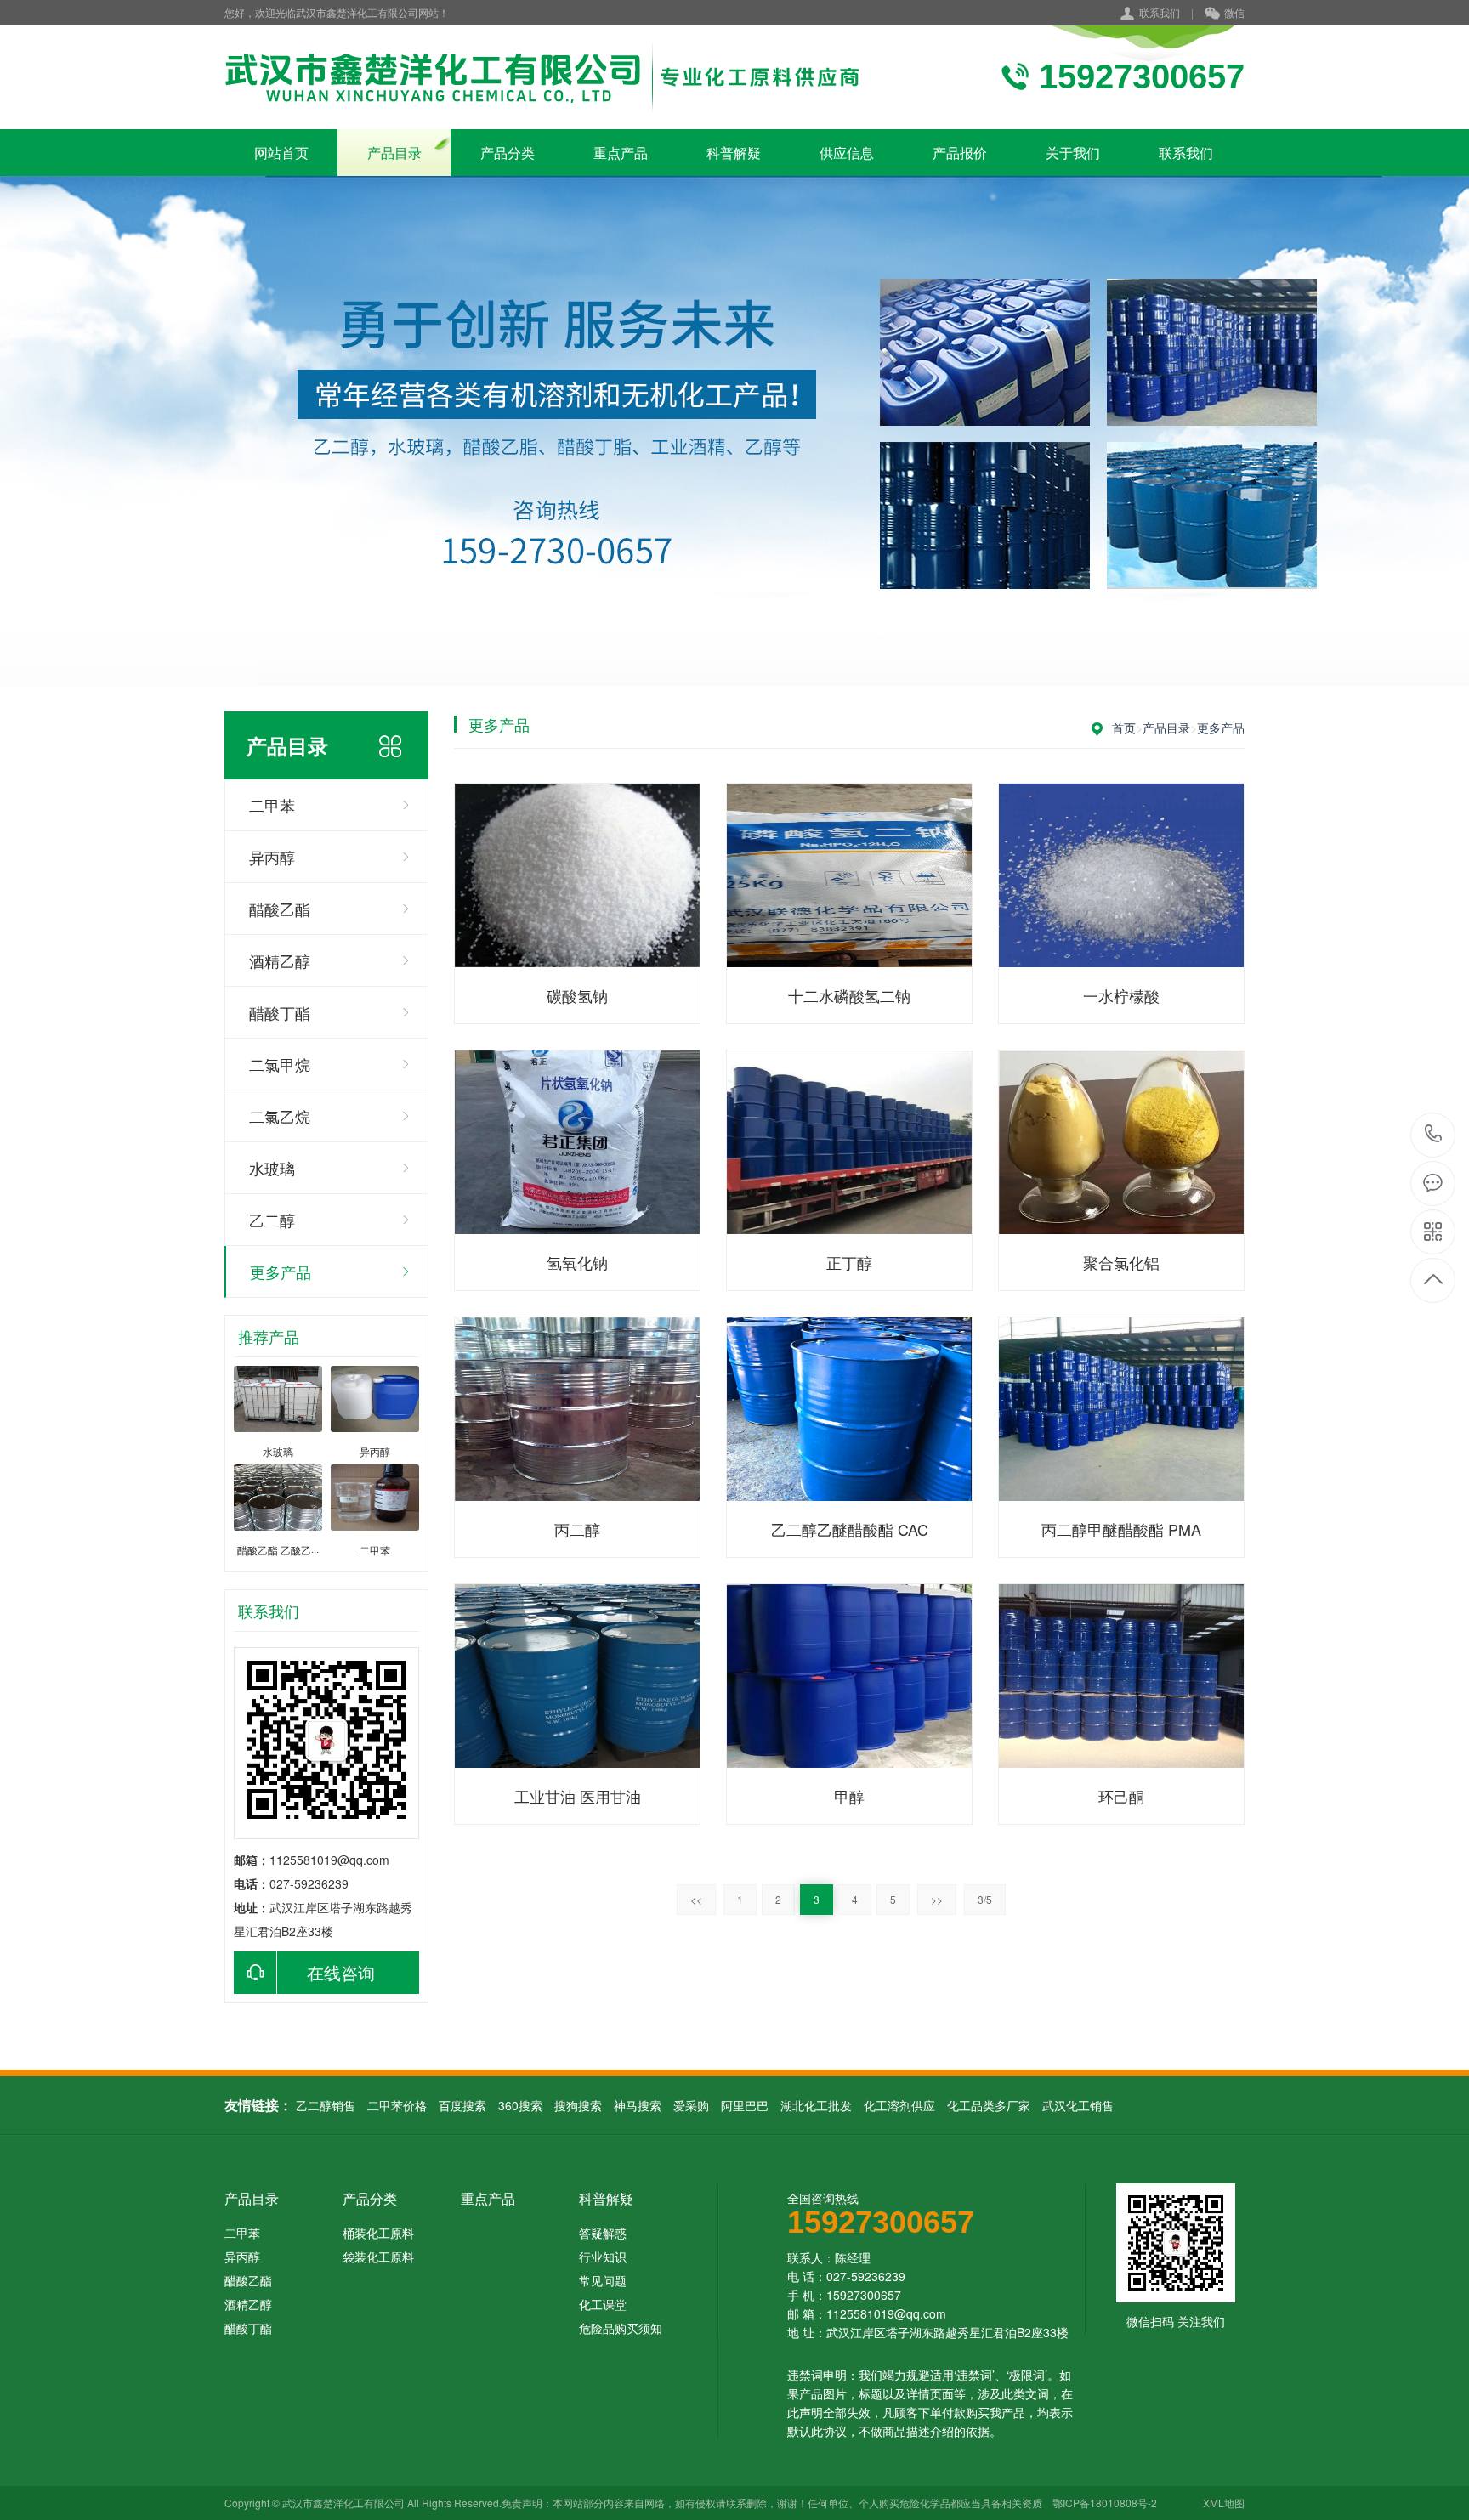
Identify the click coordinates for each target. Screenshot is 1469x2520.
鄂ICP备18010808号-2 (1105, 2503)
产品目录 (394, 153)
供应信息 (847, 153)
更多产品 (281, 1271)
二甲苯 (272, 805)
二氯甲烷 (280, 1064)
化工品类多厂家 (989, 2105)
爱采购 (691, 2105)
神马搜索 (638, 2105)
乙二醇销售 (326, 2105)
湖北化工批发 (816, 2105)
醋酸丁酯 (280, 1012)
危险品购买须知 (621, 2328)
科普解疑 (734, 153)
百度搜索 (462, 2105)
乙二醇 (272, 1220)
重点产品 (621, 153)
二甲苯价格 (397, 2105)
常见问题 (603, 2280)
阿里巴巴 (745, 2105)
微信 (1234, 12)
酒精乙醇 (280, 960)
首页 (1124, 728)
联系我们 (1160, 12)
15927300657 (1434, 1135)
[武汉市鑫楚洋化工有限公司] (558, 77)
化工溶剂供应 (899, 2105)
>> (937, 1899)
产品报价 (960, 153)
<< (696, 1899)
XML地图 (1224, 2503)
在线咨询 (341, 1972)
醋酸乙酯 (280, 909)
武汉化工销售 (1078, 2105)
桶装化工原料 (378, 2233)
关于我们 (1073, 153)
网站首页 (281, 153)
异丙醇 (272, 857)
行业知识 (603, 2257)
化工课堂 (603, 2304)
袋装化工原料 (378, 2257)
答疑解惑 (603, 2233)
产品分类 (508, 153)
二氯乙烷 (280, 1116)
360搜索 (520, 2105)
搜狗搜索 (578, 2105)
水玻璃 (272, 1168)
